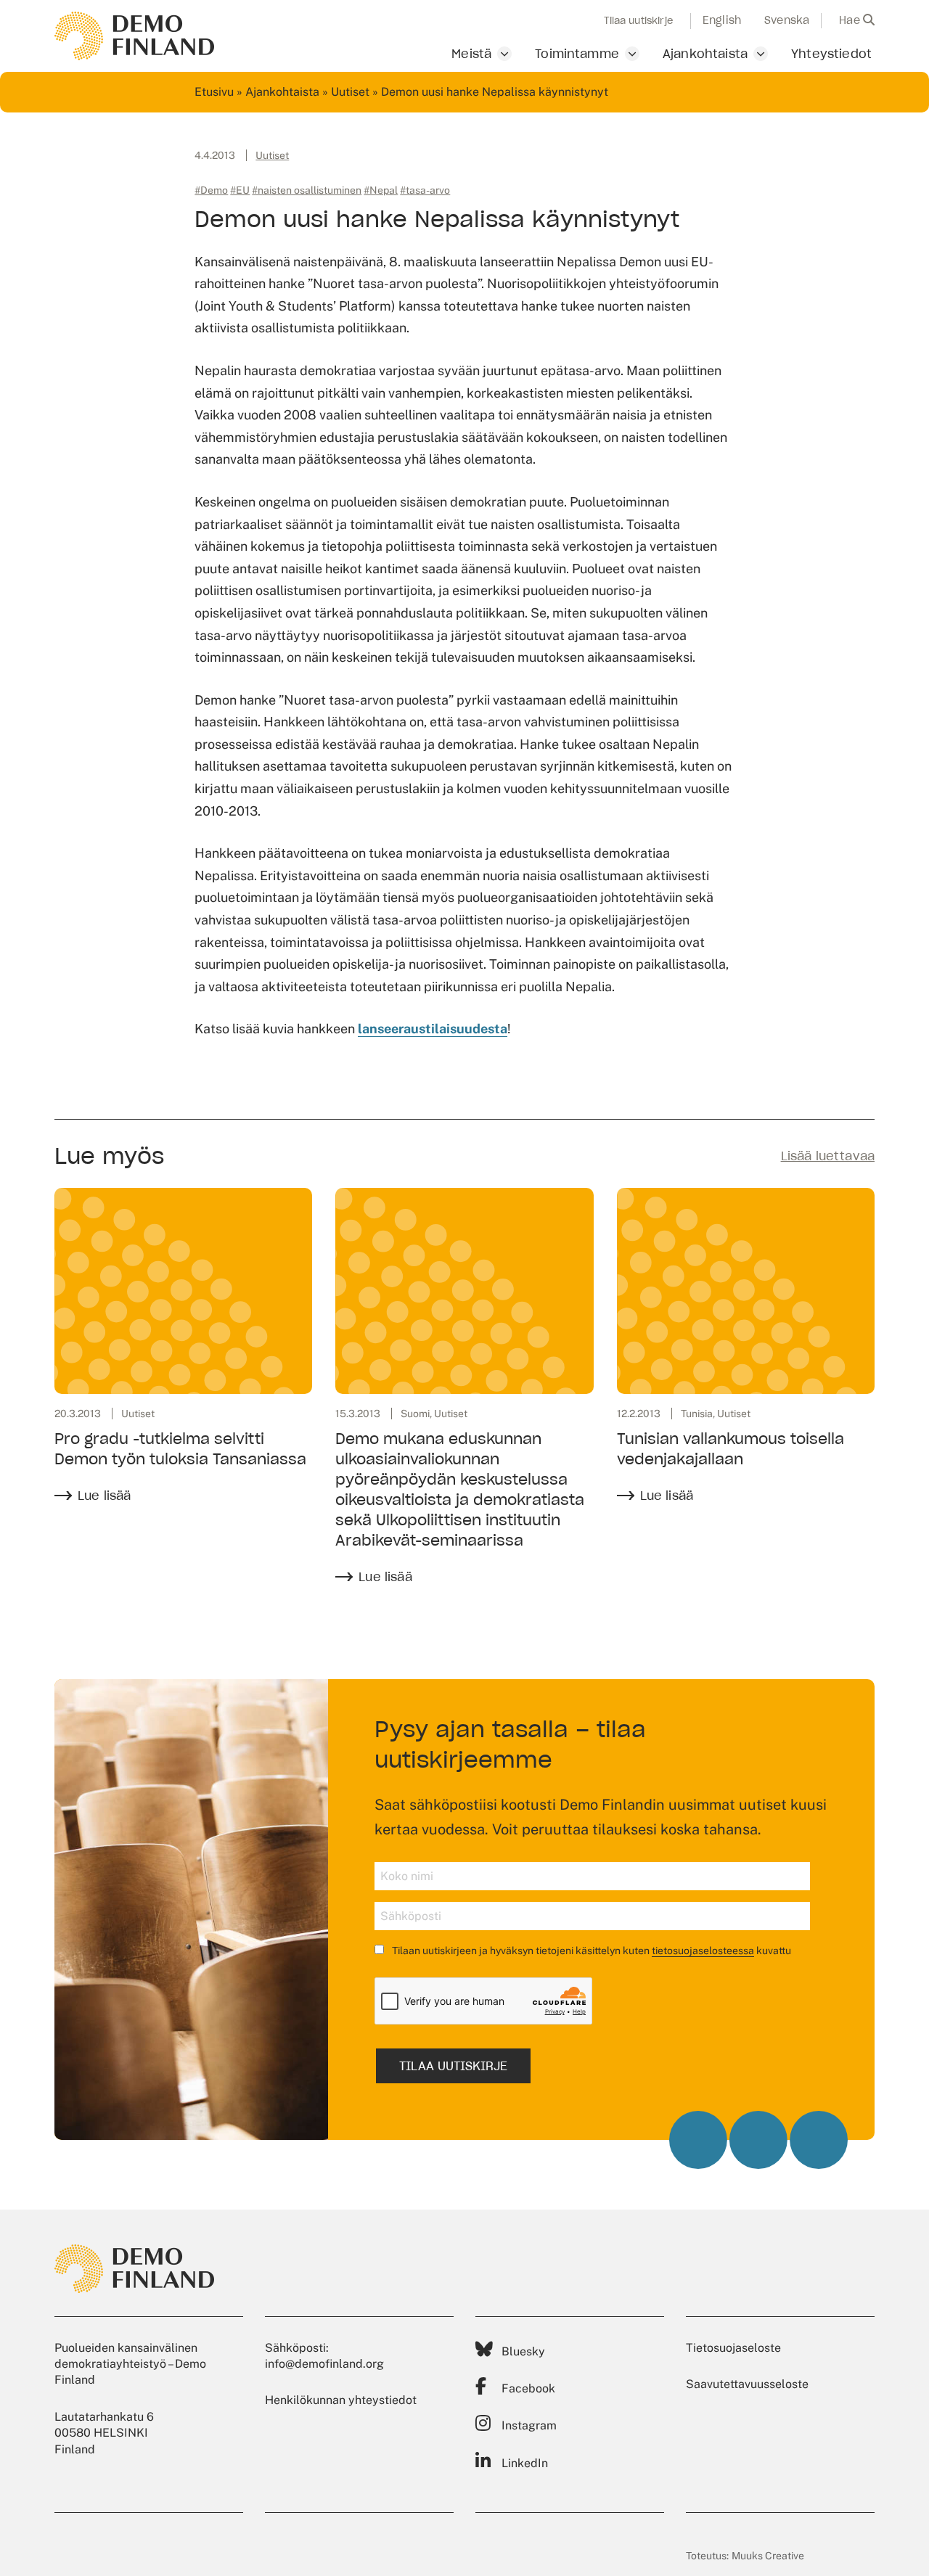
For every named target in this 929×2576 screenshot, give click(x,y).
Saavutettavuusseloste (747, 2384)
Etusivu (214, 92)
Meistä (471, 54)
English (722, 20)
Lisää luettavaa (828, 1156)
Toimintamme (577, 54)
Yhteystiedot (831, 54)
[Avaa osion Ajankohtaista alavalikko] (761, 54)
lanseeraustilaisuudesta (433, 1029)
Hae (851, 20)
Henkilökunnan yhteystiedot (341, 2400)
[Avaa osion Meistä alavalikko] (504, 54)
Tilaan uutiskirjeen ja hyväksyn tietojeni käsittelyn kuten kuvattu (590, 1951)
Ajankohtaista (705, 54)
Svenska (787, 20)
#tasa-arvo (425, 190)
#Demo (211, 190)
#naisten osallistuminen (307, 190)
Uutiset (350, 92)
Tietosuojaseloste (733, 2348)
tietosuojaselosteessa (703, 1951)
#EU (240, 190)
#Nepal (381, 190)
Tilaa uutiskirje (638, 21)
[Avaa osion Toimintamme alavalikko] (632, 54)
